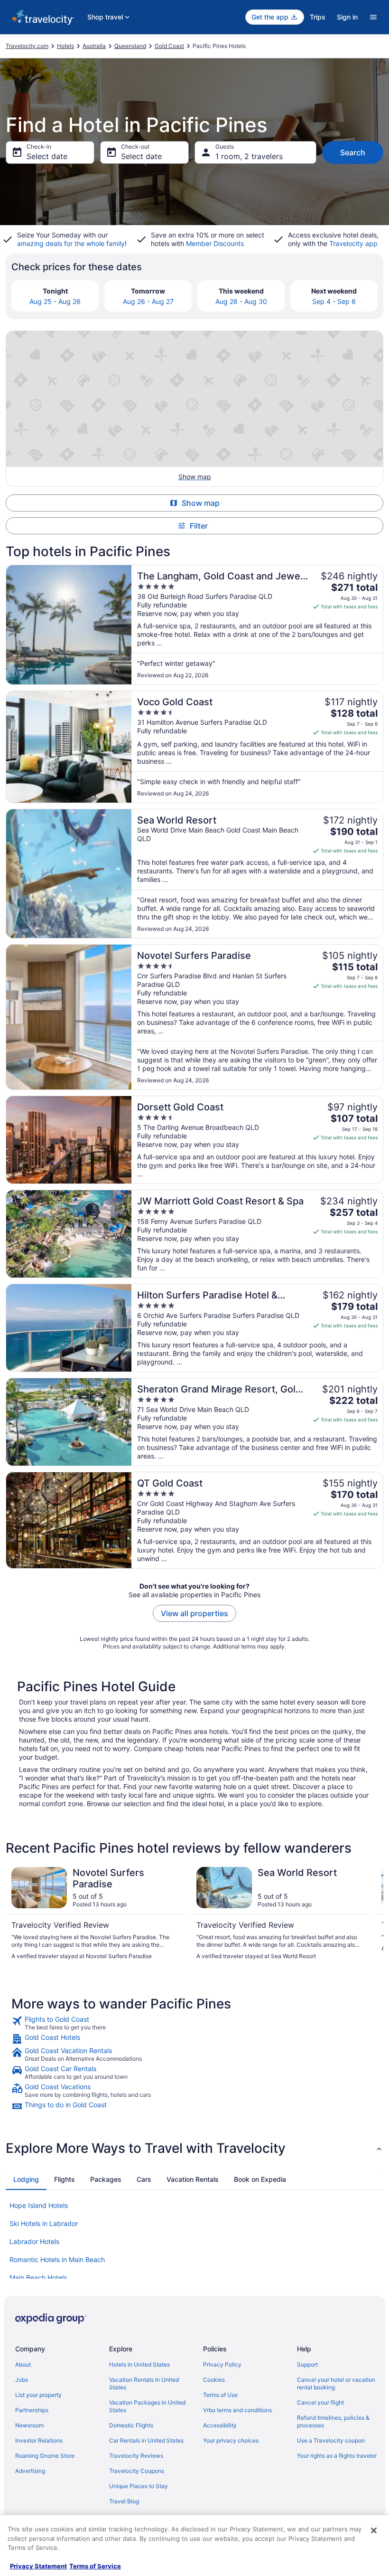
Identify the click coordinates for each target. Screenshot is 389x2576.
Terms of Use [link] (220, 2395)
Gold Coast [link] (169, 46)
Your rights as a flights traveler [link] (337, 2456)
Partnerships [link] (32, 2410)
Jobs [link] (22, 2380)
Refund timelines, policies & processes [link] (333, 2421)
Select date (47, 156)
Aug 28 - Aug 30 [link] (241, 301)
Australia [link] (94, 46)
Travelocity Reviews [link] (136, 2456)
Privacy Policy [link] (222, 2364)
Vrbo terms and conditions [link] (237, 2410)
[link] (194, 2023)
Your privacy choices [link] (231, 2440)
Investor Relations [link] (39, 2440)
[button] (194, 2148)
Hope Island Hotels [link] (39, 2205)
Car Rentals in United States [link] (146, 2440)
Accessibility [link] (220, 2425)
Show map (201, 503)
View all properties (194, 1613)
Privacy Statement (38, 2566)
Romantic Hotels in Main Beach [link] (57, 2259)
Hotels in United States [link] (139, 2364)
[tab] (26, 2179)
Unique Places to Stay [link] (139, 2486)
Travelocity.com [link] (27, 46)
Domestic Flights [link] (131, 2425)
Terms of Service (95, 2566)
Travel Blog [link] (124, 2501)
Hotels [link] (65, 46)
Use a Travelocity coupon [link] (331, 2440)
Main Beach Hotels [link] (38, 2278)
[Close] (374, 2530)
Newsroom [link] (29, 2425)
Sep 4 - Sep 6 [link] (334, 301)
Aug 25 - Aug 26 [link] (55, 301)
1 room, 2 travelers (249, 156)
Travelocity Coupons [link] (137, 2471)
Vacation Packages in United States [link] (147, 2406)
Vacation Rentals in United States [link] (144, 2383)
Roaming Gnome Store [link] (45, 2456)
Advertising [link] (30, 2471)
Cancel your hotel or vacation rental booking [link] (336, 2383)
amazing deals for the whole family (71, 243)
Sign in (347, 17)
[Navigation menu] (373, 17)
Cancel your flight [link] (320, 2402)
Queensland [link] (130, 46)
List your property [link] (38, 2395)
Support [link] (307, 2364)
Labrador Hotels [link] (34, 2241)
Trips (318, 17)
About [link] (23, 2364)
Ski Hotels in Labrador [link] (44, 2223)
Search (353, 152)
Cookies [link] (214, 2380)
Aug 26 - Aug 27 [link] (148, 301)
